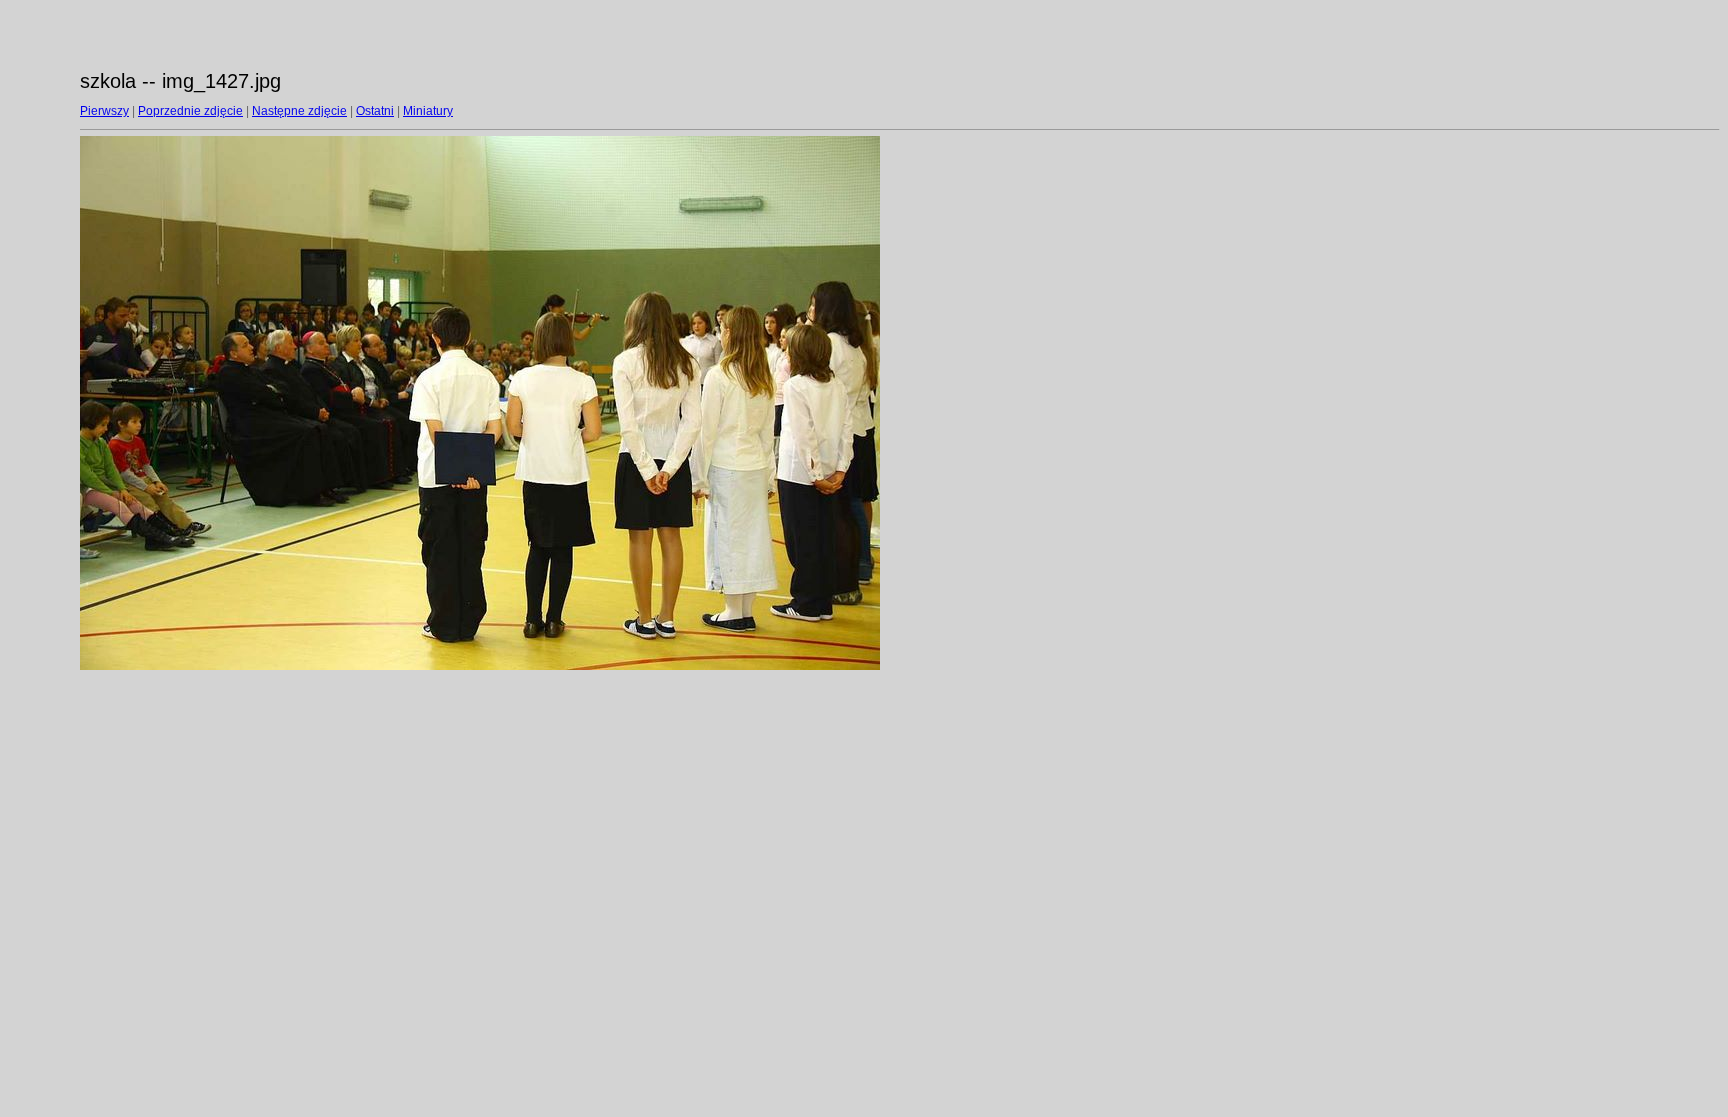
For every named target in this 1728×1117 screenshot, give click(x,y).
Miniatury (428, 111)
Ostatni (375, 111)
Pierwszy (104, 111)
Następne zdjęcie (299, 111)
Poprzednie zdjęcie (190, 111)
